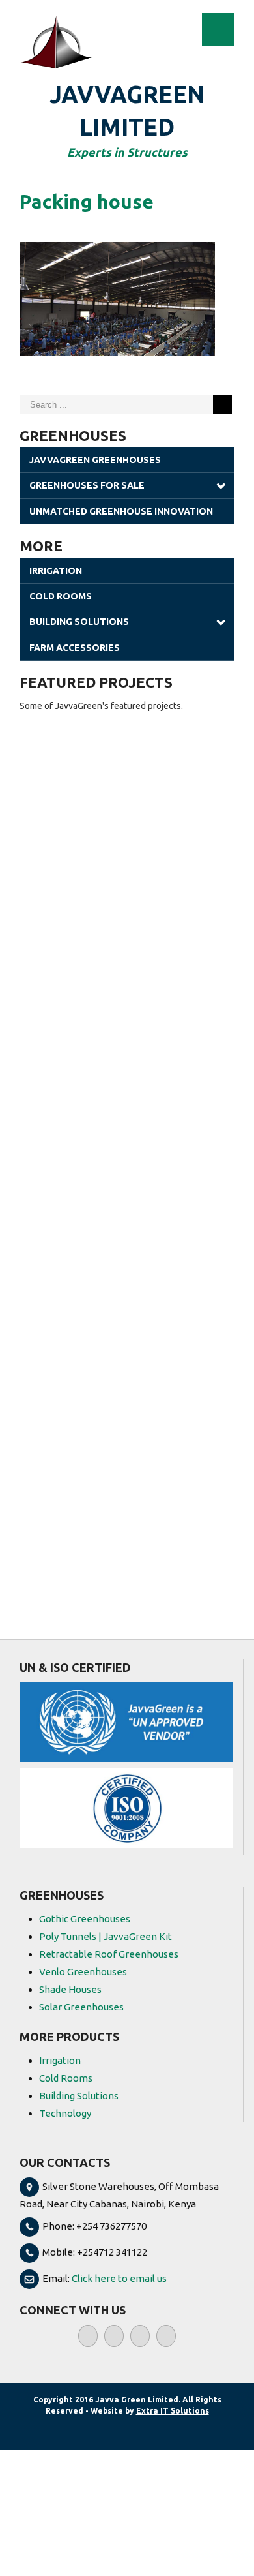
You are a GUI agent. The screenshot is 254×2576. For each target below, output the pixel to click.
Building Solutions (79, 622)
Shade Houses (70, 1989)
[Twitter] (114, 2336)
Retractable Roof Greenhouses (109, 1954)
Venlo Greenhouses (83, 1972)
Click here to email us (119, 2278)
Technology (65, 2113)
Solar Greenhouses (81, 2007)
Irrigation (56, 571)
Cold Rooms (61, 596)
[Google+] (166, 2336)
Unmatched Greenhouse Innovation (121, 511)
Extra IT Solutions (173, 2411)
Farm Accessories (75, 648)
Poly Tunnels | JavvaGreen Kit (106, 1936)
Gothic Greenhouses (85, 1919)
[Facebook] (88, 2336)
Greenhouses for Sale (87, 485)
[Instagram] (140, 2336)
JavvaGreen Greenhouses (95, 460)
